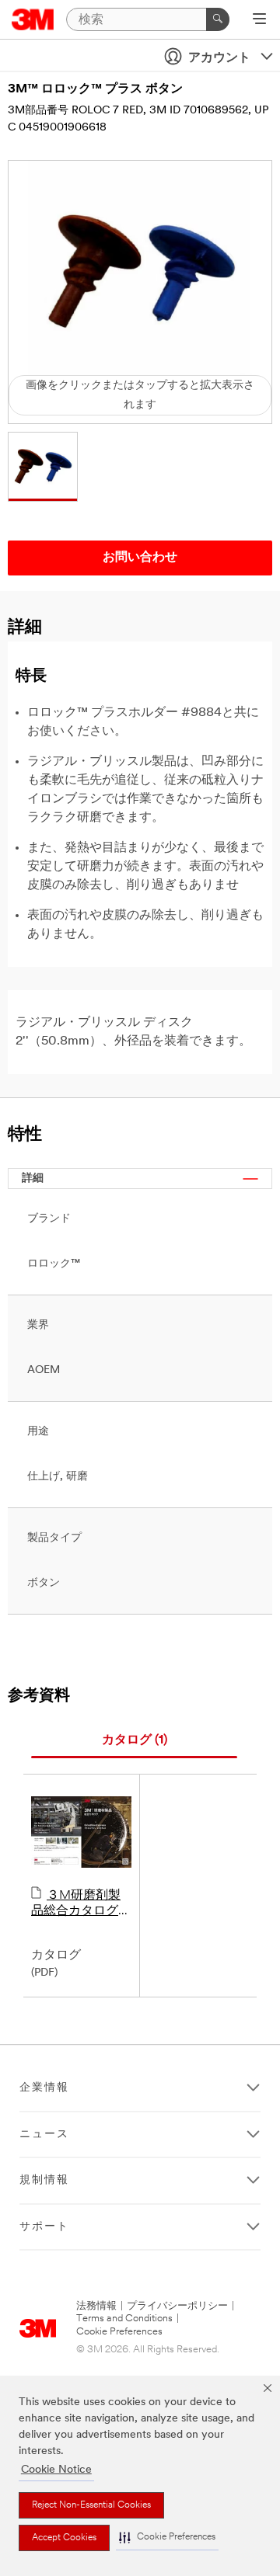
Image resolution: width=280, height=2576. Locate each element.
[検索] (218, 19)
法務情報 (96, 2306)
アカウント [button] (219, 58)
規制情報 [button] (44, 2180)
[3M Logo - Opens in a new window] (33, 19)
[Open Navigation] (259, 20)
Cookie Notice (56, 2470)
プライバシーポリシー (177, 2306)
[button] (167, 2538)
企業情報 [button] (44, 2088)
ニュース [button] (44, 2134)
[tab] (134, 1741)
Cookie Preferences (119, 2332)
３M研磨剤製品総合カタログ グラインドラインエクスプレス (81, 1904)
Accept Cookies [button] (64, 2538)
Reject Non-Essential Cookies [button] (91, 2505)
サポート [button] (44, 2227)
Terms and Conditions (124, 2319)
